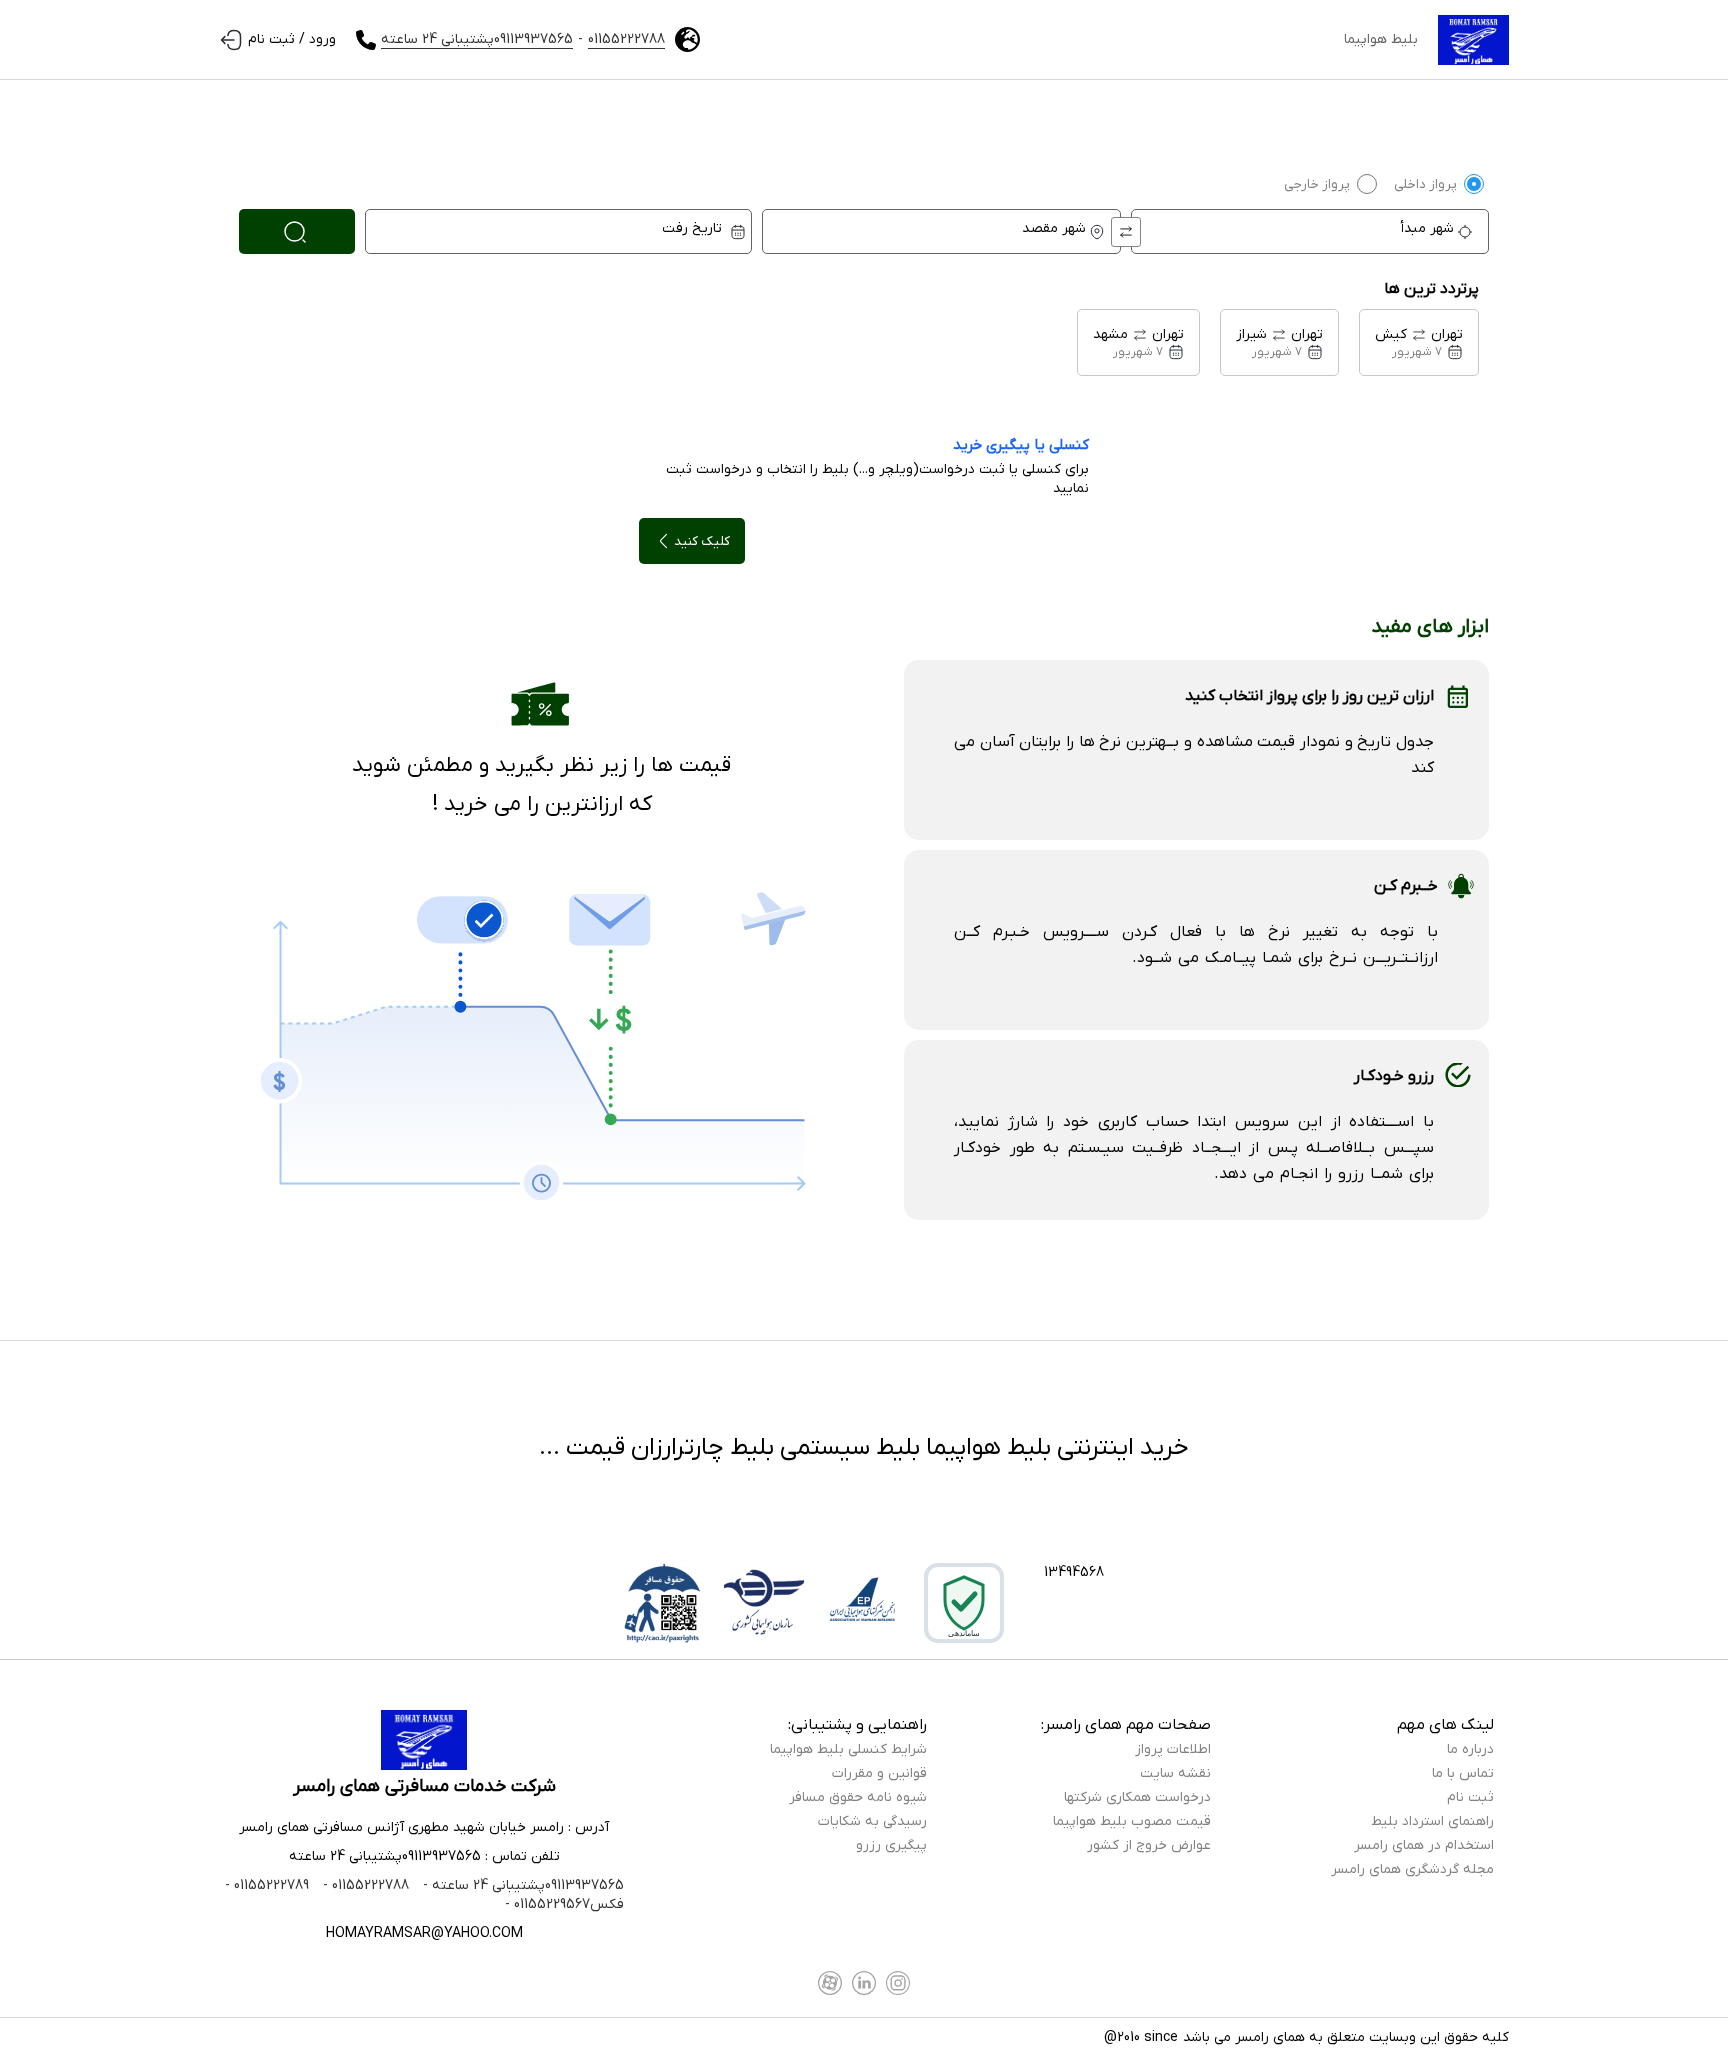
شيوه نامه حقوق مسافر (858, 1797)
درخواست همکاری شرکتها (1137, 1797)
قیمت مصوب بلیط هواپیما (1132, 1821)
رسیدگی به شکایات (872, 1821)
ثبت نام (1470, 1797)
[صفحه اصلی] (1473, 40)
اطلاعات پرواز (1173, 1749)
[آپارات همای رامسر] (830, 1983)
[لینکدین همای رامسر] (864, 1983)
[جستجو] (297, 231)
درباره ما (1470, 1749)
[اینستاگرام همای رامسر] (898, 1983)
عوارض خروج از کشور (1149, 1845)
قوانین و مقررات (879, 1773)
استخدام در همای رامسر (1424, 1845)
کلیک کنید (702, 541)
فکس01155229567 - (564, 1904)
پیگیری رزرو (891, 1845)
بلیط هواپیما (1381, 39)
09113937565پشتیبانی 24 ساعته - (521, 1885)
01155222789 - (267, 1885)
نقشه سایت (1175, 1773)
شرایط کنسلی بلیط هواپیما (848, 1749)
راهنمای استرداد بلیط (1432, 1821)
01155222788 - (364, 1885)
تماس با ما (1463, 1773)
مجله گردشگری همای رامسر (1412, 1869)
